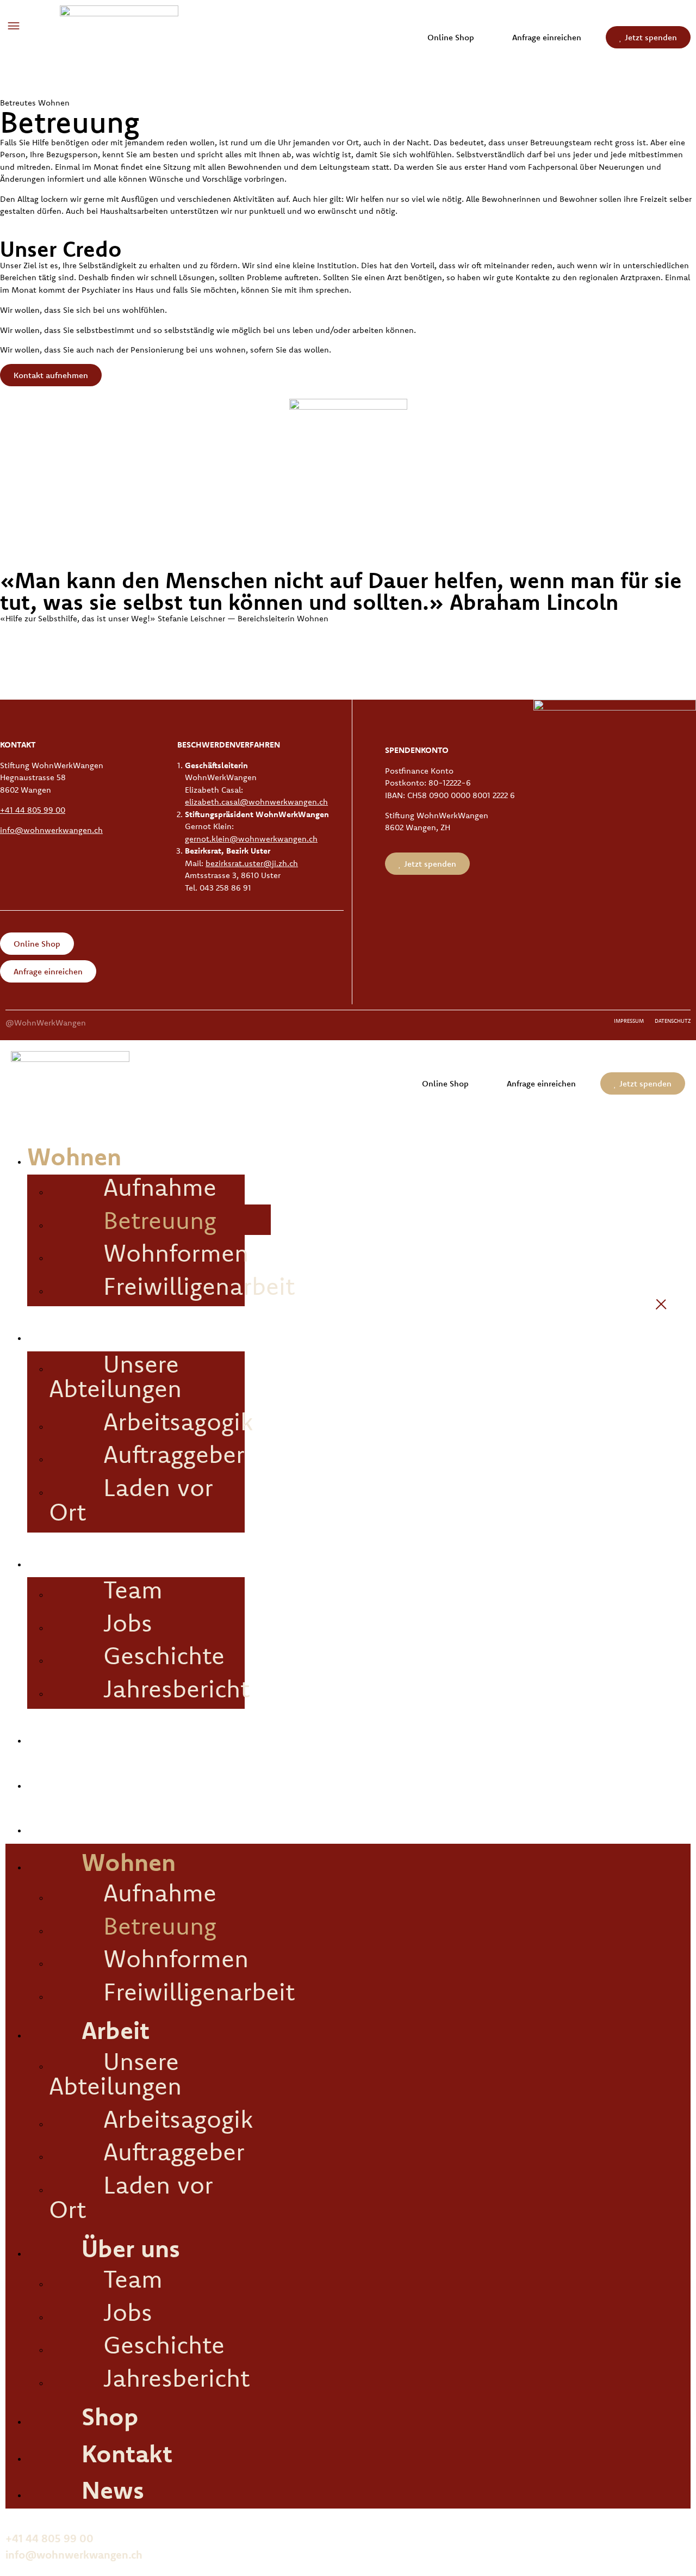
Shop (56, 1735)
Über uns (76, 1559)
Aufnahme (160, 1187)
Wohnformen (176, 1252)
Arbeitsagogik (178, 1421)
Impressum (629, 1021)
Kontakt (73, 1780)
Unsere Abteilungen (115, 1376)
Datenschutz (673, 1021)
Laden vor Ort (131, 1499)
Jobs (128, 1622)
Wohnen (74, 1156)
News (58, 1825)
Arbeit (61, 1332)
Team (133, 1589)
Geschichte (164, 1655)
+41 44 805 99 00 (33, 810)
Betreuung (160, 1220)
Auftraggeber (174, 1454)
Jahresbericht (176, 1688)
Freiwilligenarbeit (199, 1286)
